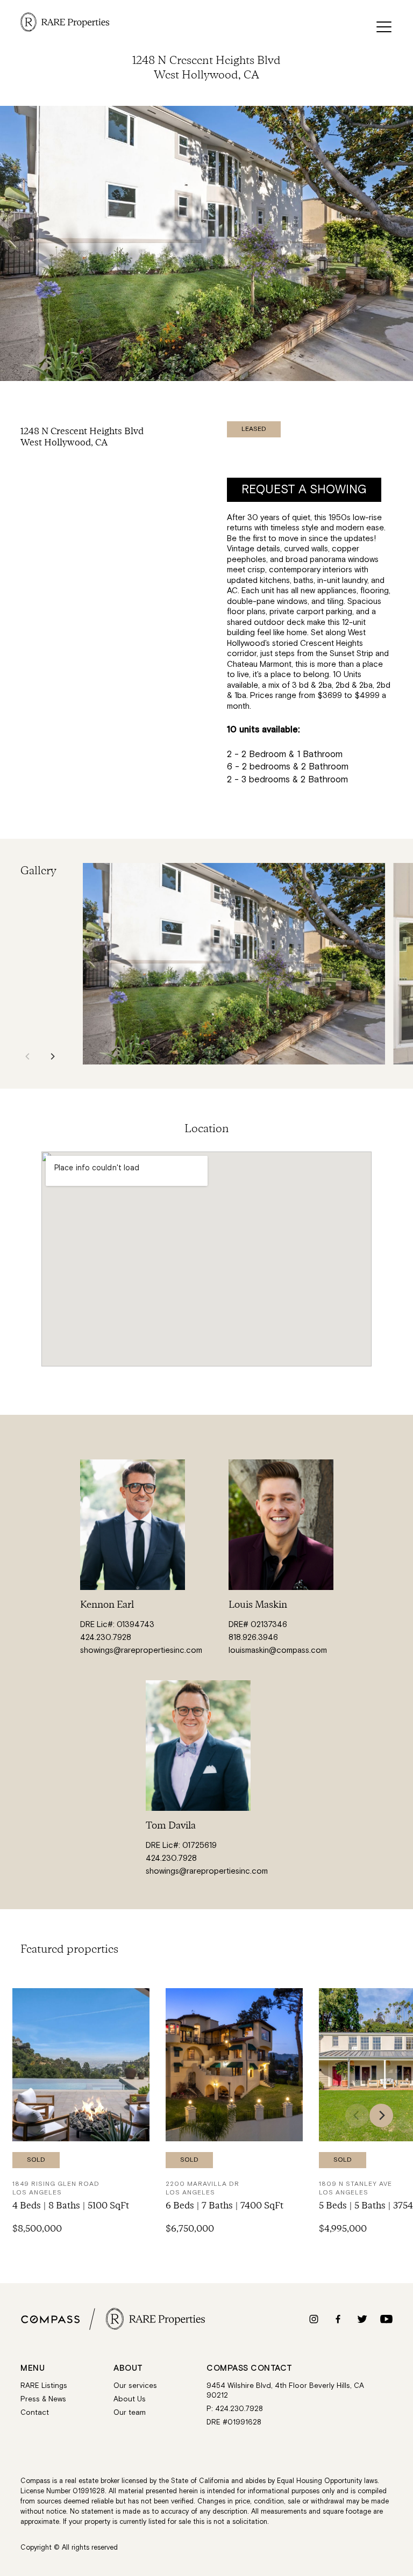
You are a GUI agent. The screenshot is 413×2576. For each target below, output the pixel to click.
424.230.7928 (106, 1638)
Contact (35, 2413)
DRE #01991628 (234, 2423)
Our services (135, 2386)
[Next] (52, 1056)
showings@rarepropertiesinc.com (141, 1650)
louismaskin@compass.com (278, 1650)
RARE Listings (44, 2386)
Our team (130, 2413)
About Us (130, 2399)
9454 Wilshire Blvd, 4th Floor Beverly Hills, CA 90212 (285, 2391)
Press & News (43, 2399)
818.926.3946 (253, 1638)
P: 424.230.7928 (235, 2409)
